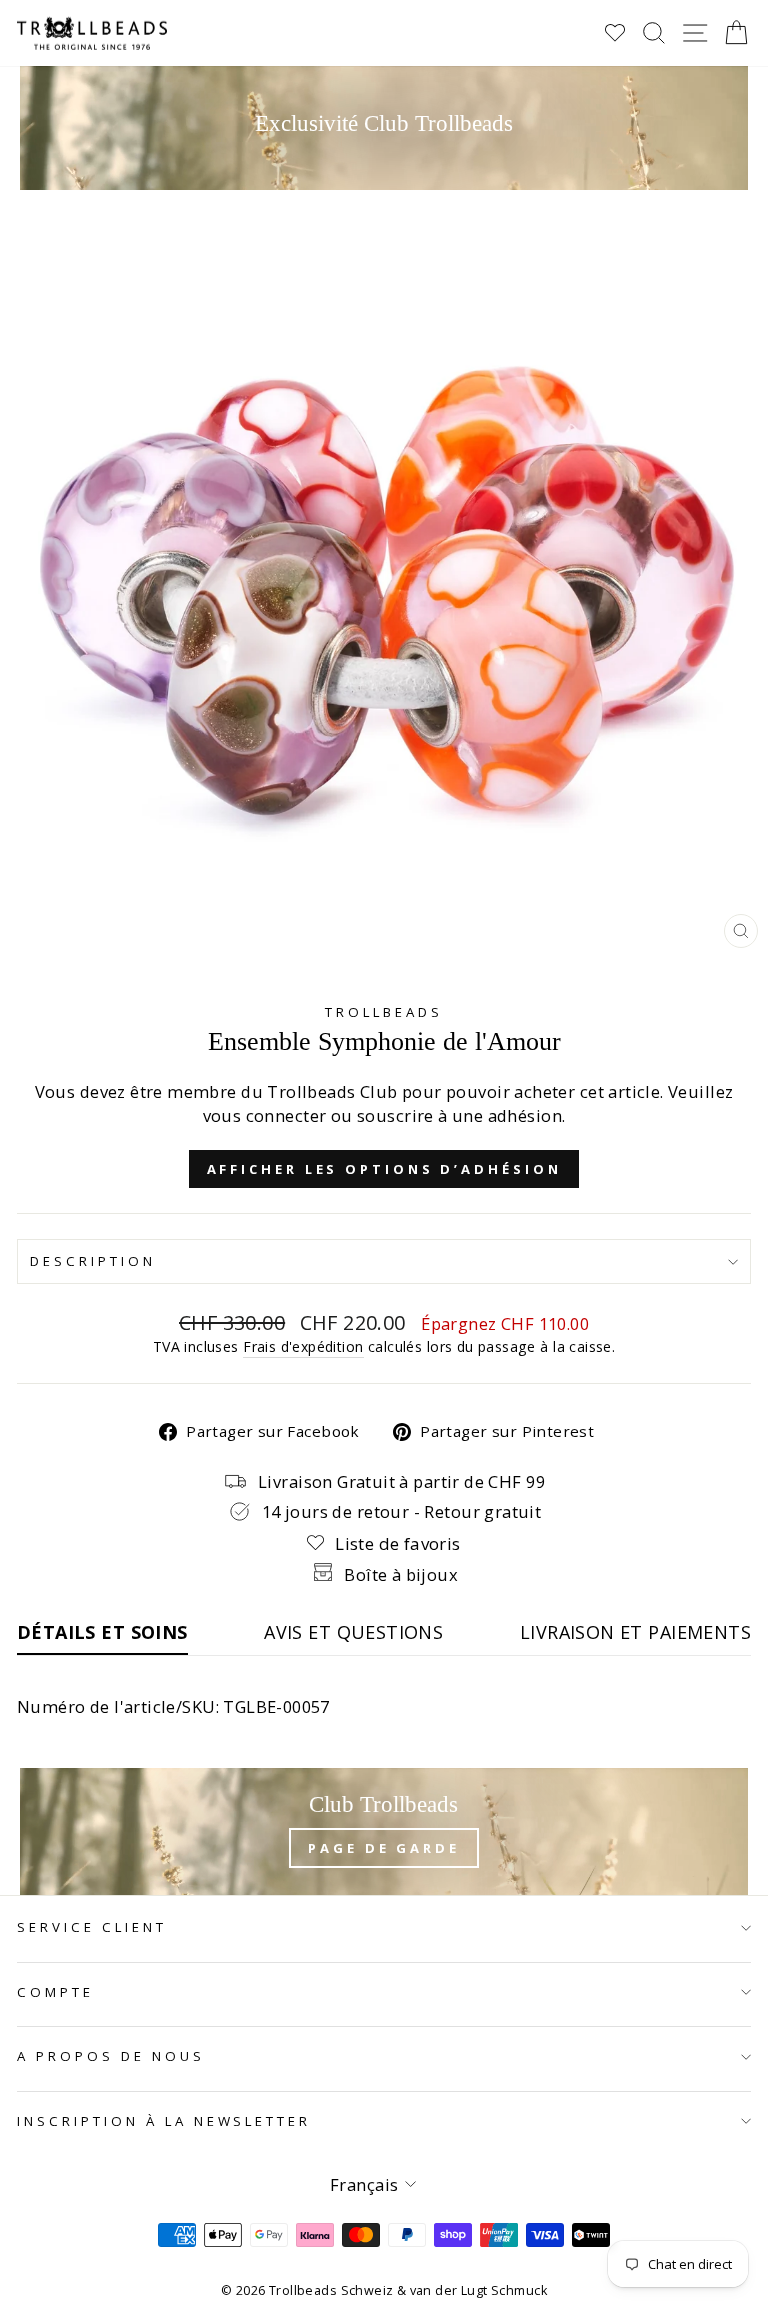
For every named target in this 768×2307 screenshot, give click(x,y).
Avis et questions (353, 1632)
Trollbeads (384, 1012)
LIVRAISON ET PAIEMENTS (635, 1632)
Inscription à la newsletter (164, 2121)
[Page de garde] (384, 1831)
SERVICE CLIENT (92, 1927)
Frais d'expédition (303, 1346)
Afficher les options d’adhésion (384, 1169)
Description (93, 1261)
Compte (55, 1992)
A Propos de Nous (111, 2056)
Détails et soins (102, 1632)
